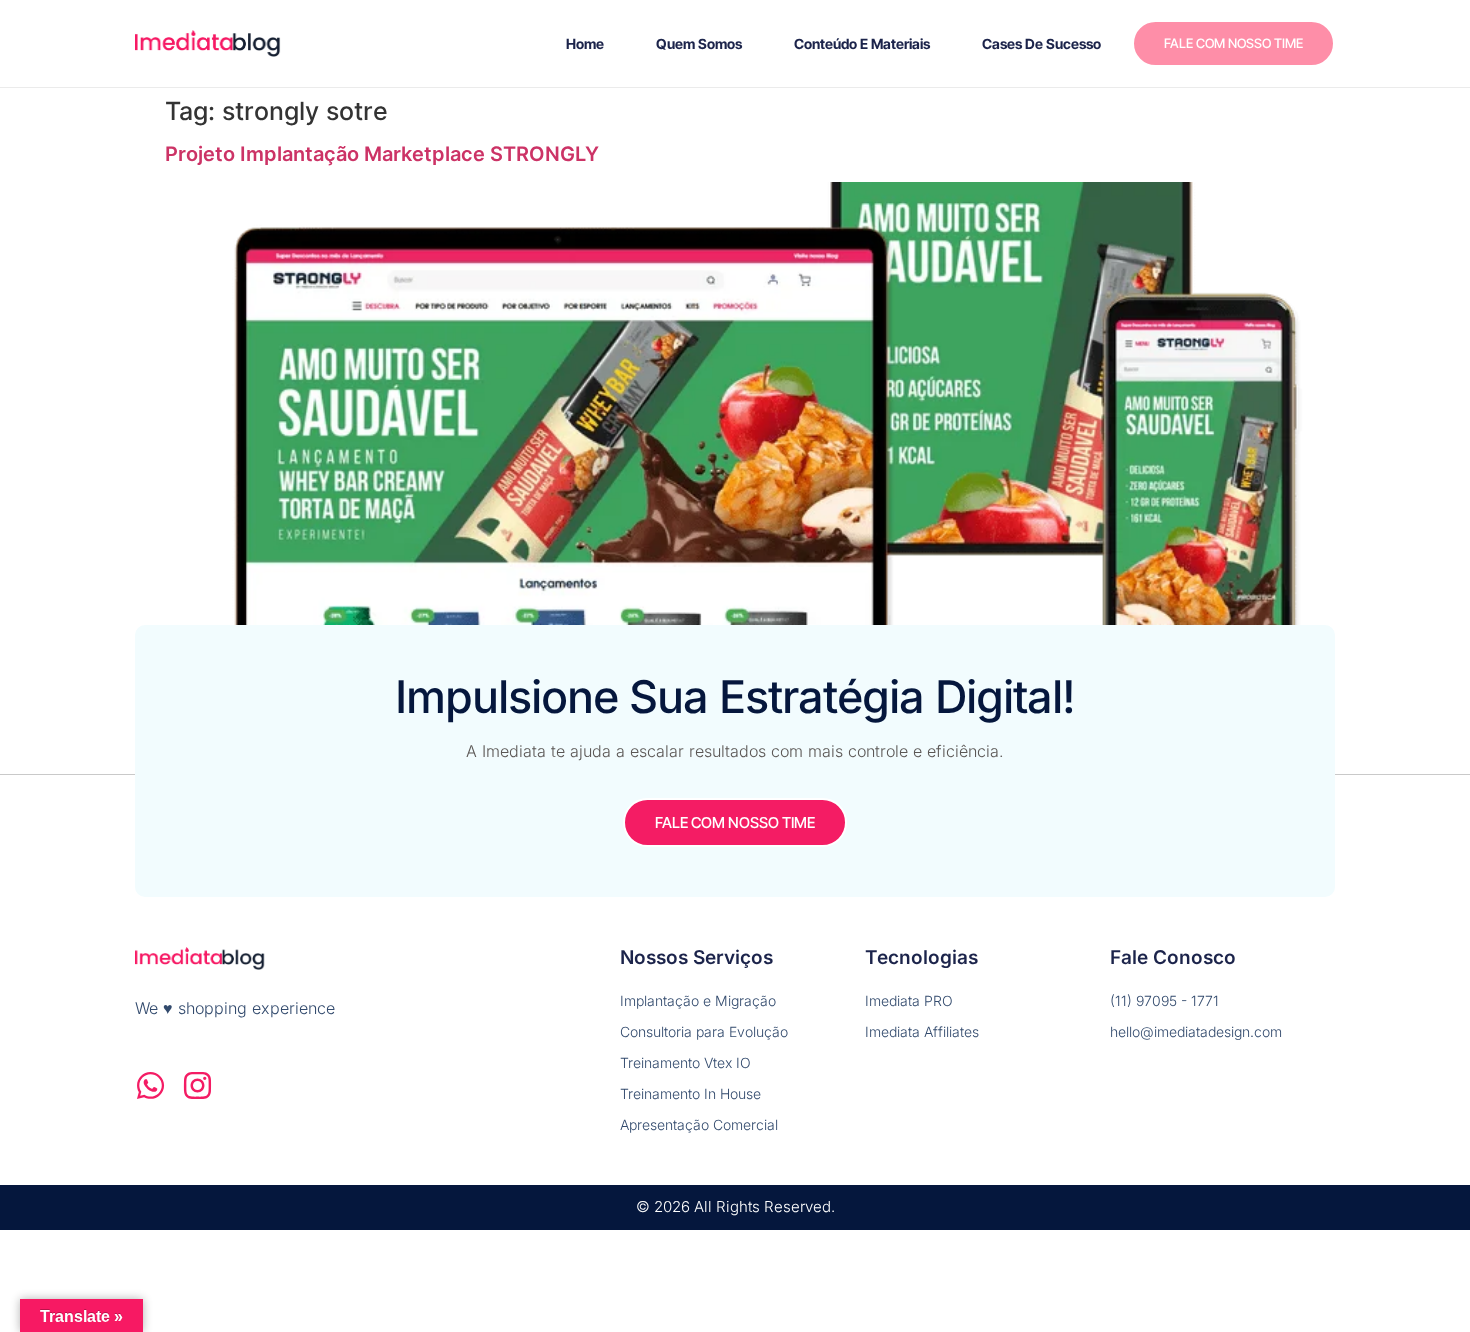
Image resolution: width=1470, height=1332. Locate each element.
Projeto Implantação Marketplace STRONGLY (382, 154)
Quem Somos (699, 43)
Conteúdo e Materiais (862, 43)
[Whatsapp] (150, 1085)
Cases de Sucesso (1041, 43)
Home (585, 43)
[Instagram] (197, 1085)
